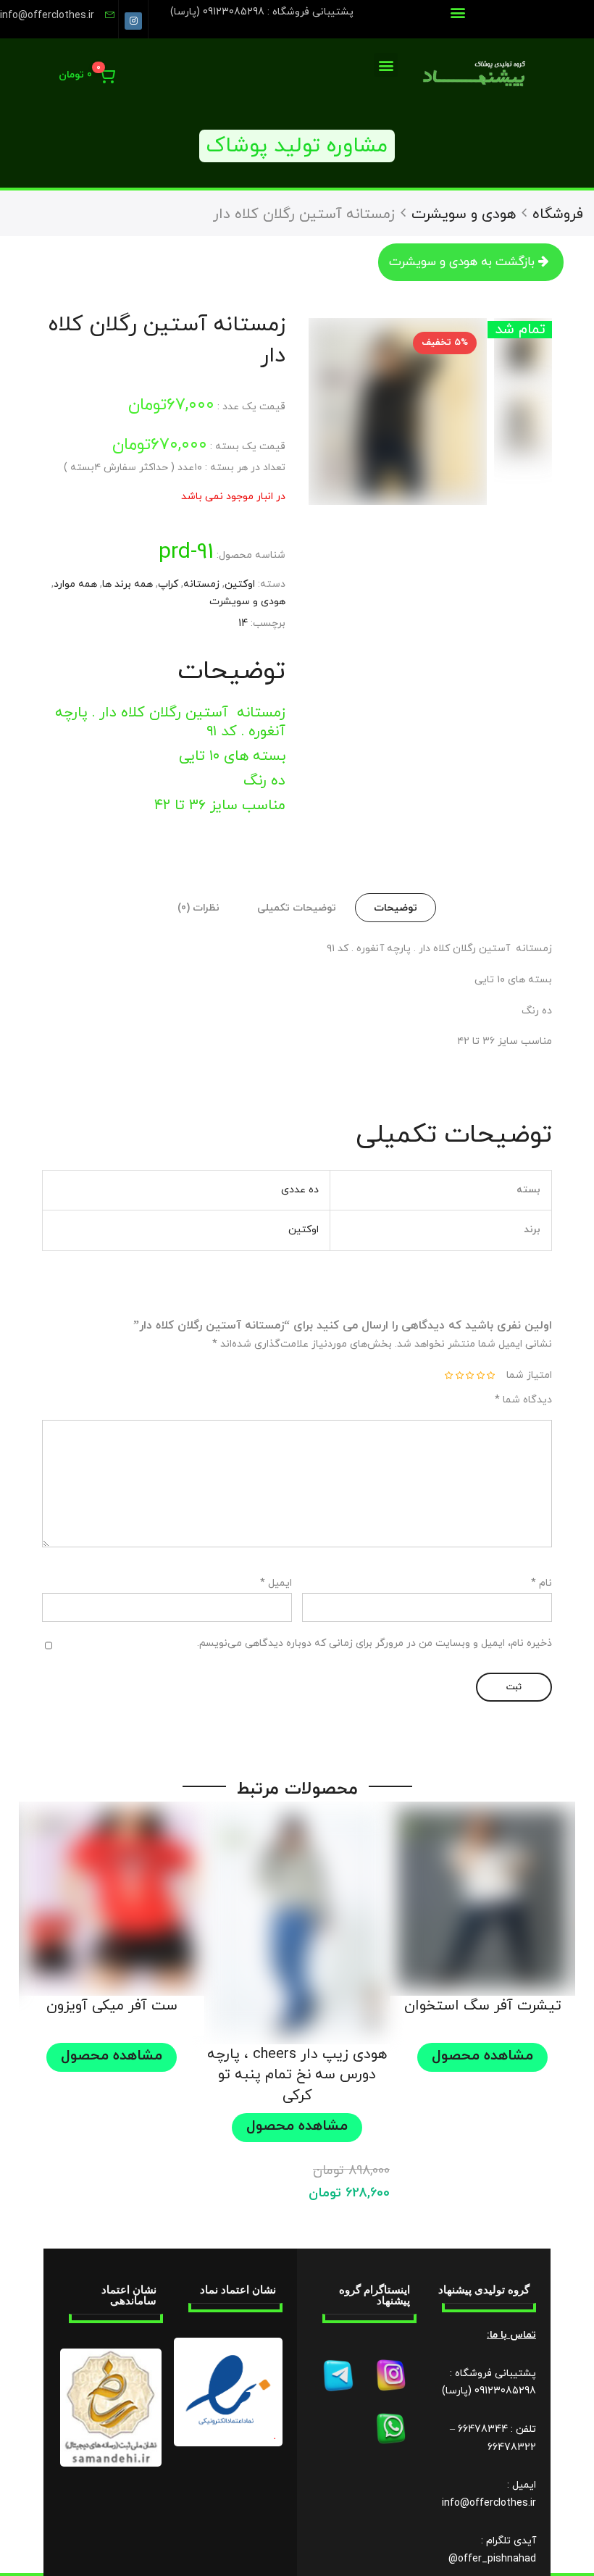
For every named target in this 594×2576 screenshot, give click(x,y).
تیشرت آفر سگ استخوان (483, 2006)
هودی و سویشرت (464, 214)
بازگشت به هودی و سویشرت (462, 262)
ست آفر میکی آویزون (112, 2006)
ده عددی (300, 1190)
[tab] (396, 908)
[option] (398, 411)
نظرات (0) (198, 908)
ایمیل (276, 1583)
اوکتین (240, 584)
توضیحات (396, 908)
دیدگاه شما (523, 1400)
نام (541, 1583)
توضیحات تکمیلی (297, 908)
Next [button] (298, 411)
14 (243, 623)
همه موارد (75, 584)
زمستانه (201, 584)
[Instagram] (133, 21)
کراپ (168, 584)
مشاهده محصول (482, 2056)
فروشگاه (558, 214)
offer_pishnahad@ (492, 2559)
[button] (457, 12)
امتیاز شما (529, 1375)
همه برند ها (127, 584)
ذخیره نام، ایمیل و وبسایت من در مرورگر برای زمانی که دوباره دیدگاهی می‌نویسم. (375, 1643)
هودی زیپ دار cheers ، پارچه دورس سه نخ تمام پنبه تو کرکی (297, 2075)
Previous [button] (458, 411)
